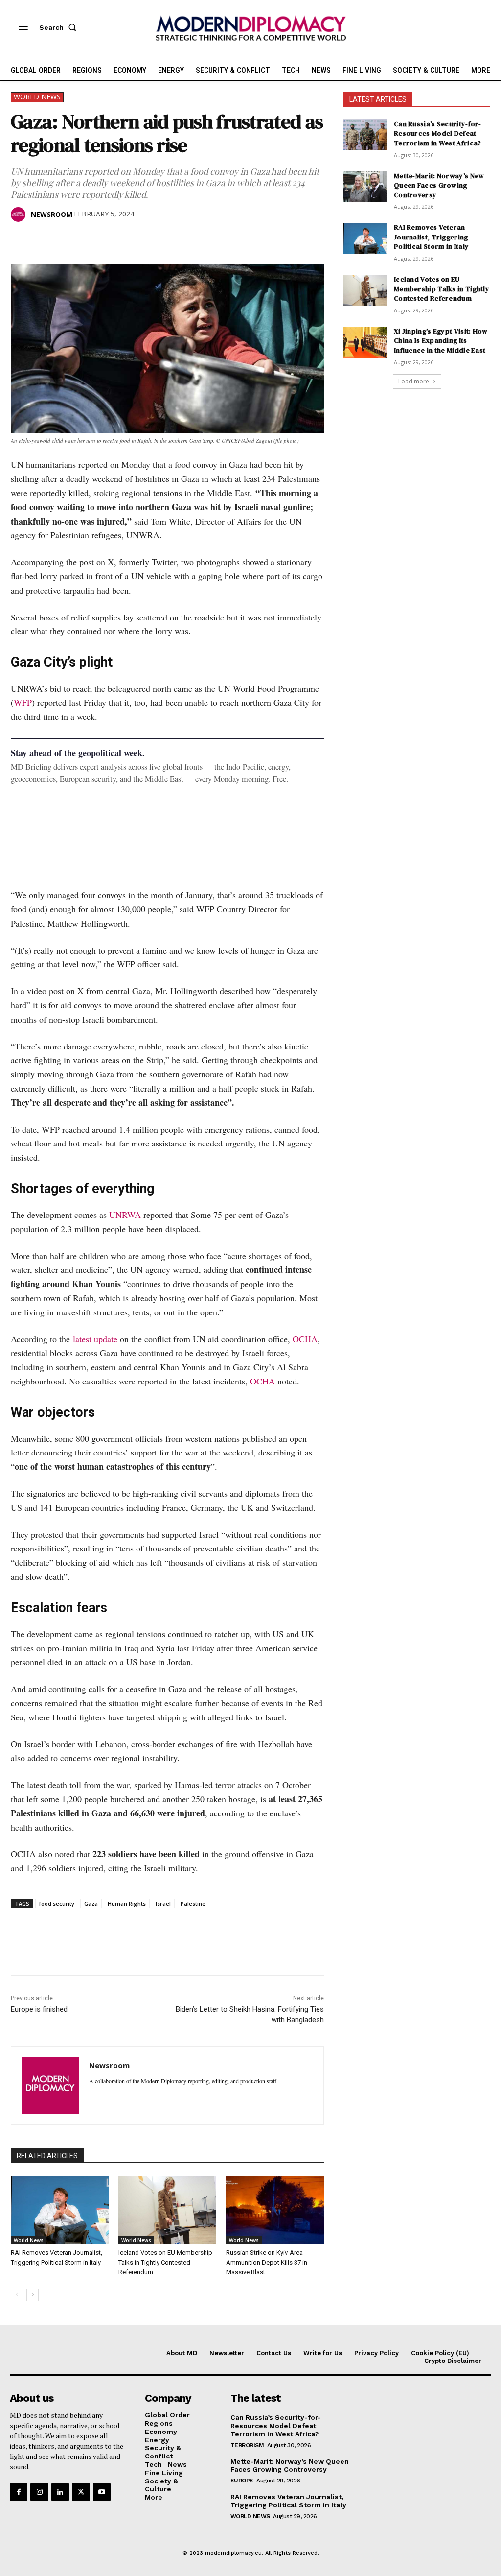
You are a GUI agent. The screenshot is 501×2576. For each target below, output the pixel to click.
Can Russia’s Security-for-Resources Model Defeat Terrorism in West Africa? (438, 133)
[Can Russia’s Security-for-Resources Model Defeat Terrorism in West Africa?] (365, 135)
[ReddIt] (111, 239)
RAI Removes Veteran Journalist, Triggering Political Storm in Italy (431, 237)
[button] (60, 27)
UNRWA (125, 1215)
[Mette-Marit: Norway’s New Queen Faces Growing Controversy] (365, 187)
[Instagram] (39, 2492)
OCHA (305, 1339)
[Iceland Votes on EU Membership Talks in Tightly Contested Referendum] (167, 2210)
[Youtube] (102, 2492)
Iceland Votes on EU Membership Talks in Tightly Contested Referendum (165, 2262)
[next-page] (33, 2295)
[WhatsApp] (66, 239)
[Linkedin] (88, 239)
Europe (242, 2481)
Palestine (193, 1903)
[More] (156, 239)
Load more (414, 381)
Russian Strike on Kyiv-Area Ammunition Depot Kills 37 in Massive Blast (267, 2262)
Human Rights (127, 1903)
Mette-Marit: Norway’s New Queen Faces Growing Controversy (439, 185)
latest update (95, 1339)
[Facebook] (21, 239)
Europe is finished (39, 2009)
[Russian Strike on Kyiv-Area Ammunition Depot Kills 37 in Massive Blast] (275, 2210)
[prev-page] (17, 2295)
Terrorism (247, 2445)
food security (57, 1903)
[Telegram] (133, 239)
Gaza (91, 1903)
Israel (163, 1903)
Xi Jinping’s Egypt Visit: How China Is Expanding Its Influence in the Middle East (441, 341)
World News (37, 97)
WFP (23, 702)
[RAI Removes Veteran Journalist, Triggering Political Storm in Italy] (60, 2210)
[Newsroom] (20, 215)
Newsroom (52, 214)
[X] (43, 239)
